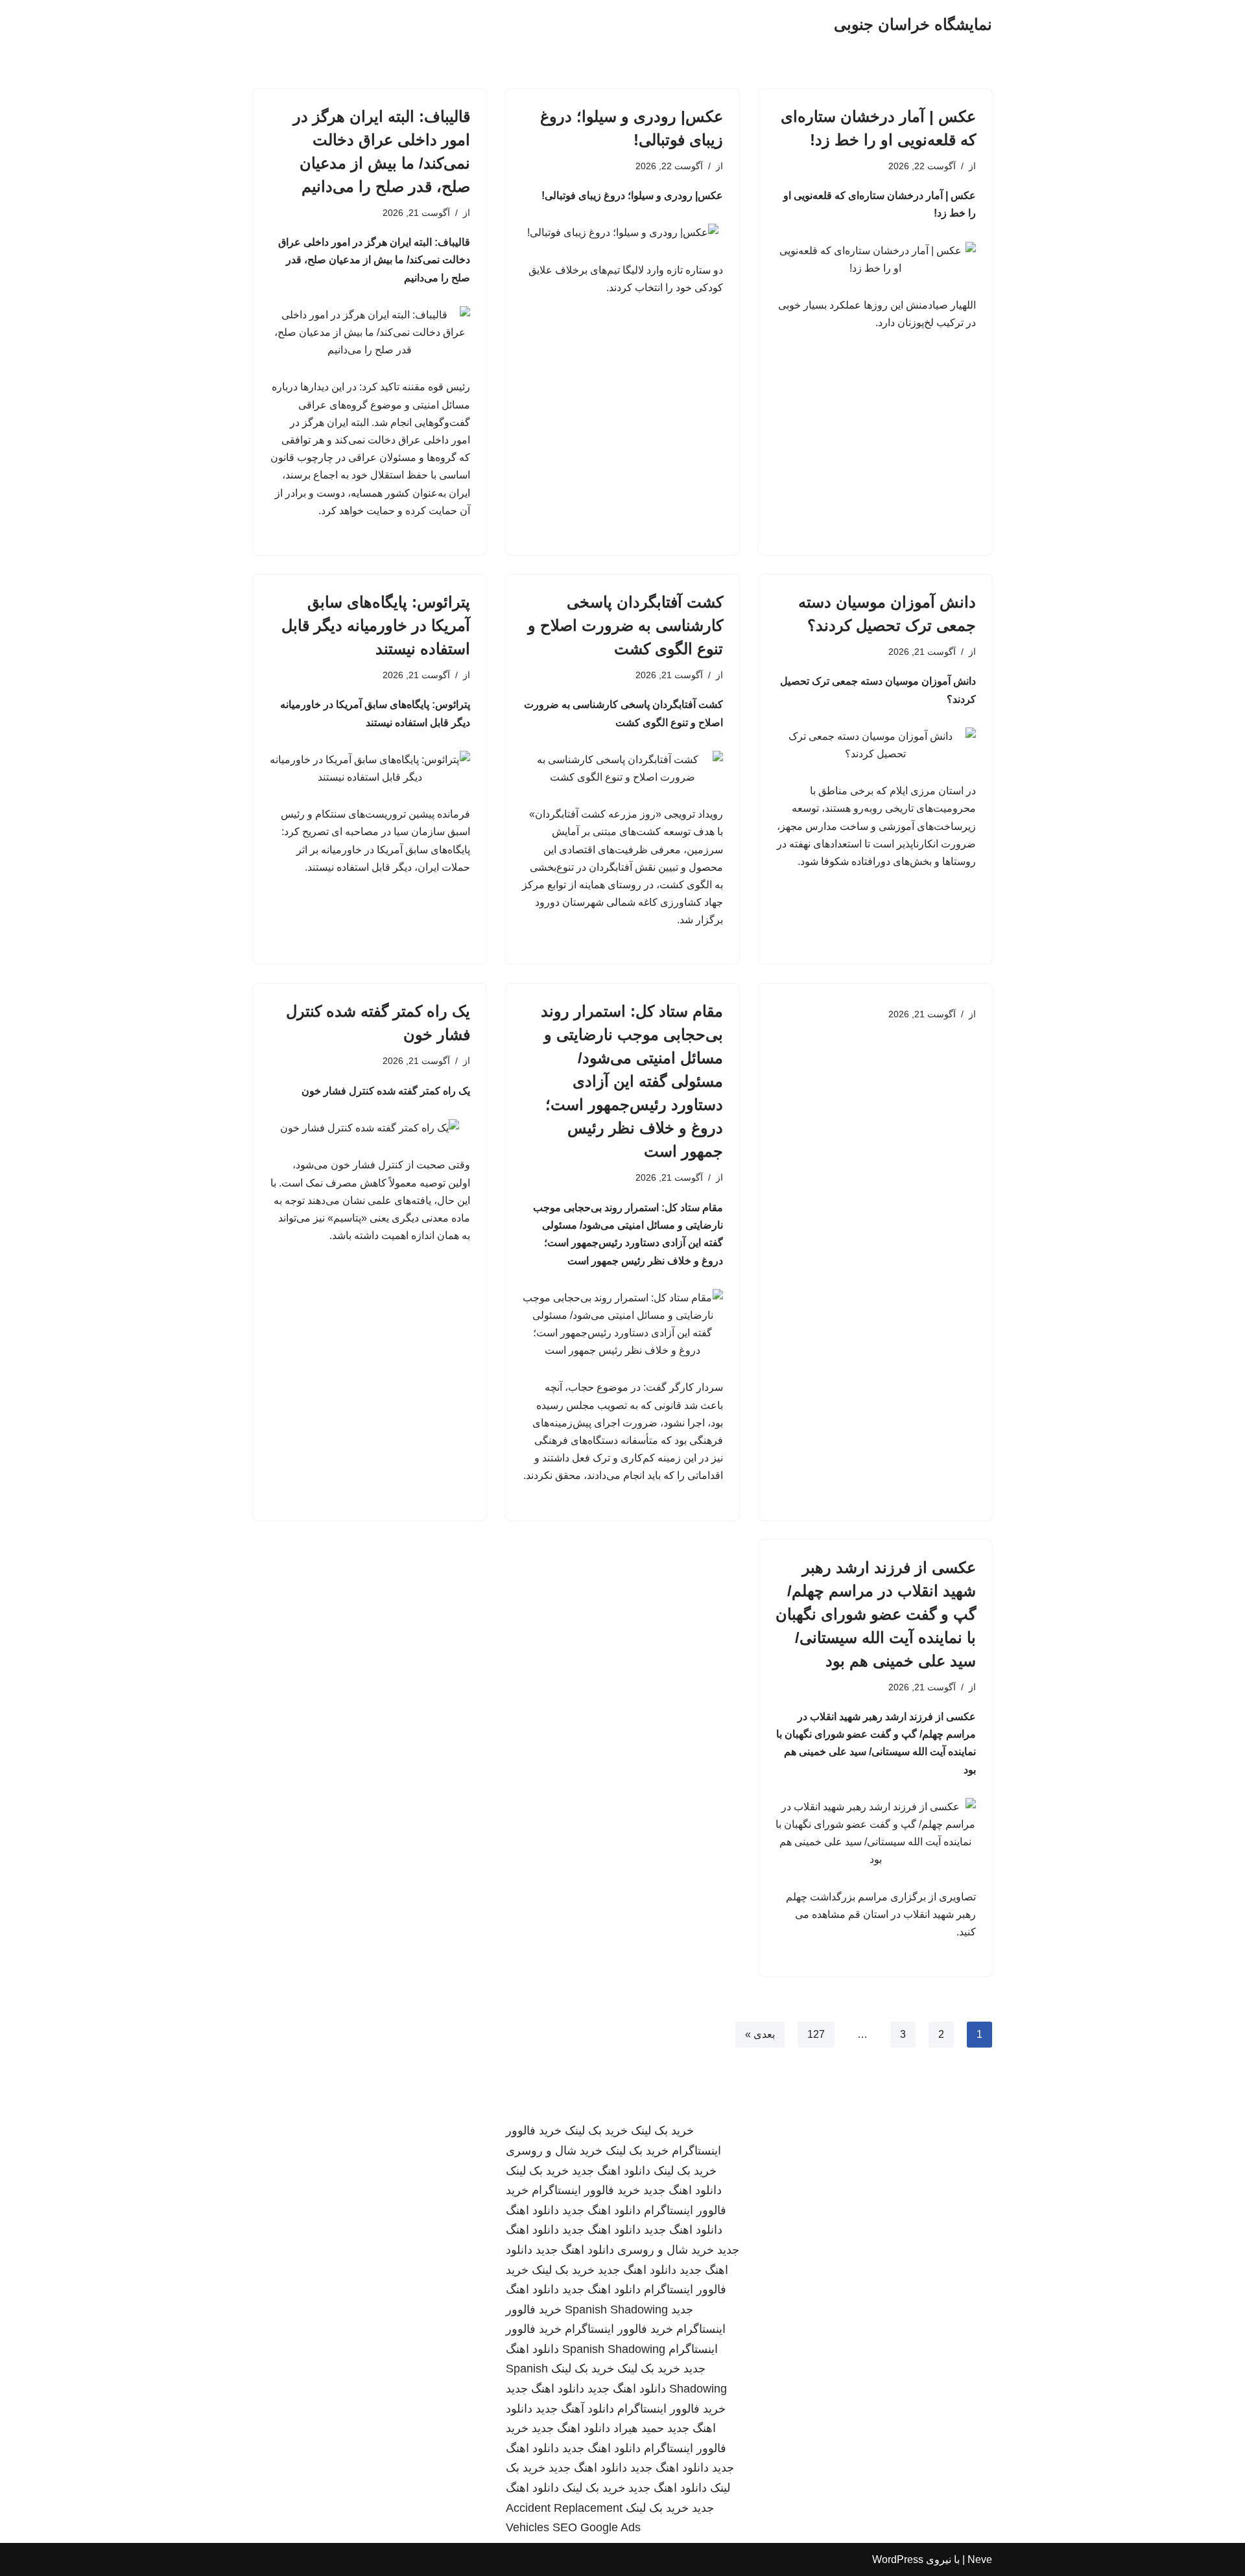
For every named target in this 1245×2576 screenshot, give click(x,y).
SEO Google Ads (597, 2527)
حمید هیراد (639, 2428)
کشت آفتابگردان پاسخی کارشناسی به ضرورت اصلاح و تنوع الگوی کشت (625, 625)
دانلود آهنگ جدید (575, 2409)
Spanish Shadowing (616, 2310)
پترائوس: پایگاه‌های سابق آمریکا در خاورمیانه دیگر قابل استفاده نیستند (376, 625)
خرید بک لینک (662, 2131)
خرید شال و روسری (554, 2151)
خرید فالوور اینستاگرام (586, 2190)
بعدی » (760, 2034)
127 (816, 2034)
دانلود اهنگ (532, 2210)
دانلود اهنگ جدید (611, 2171)
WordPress (898, 2559)
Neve (980, 2559)
